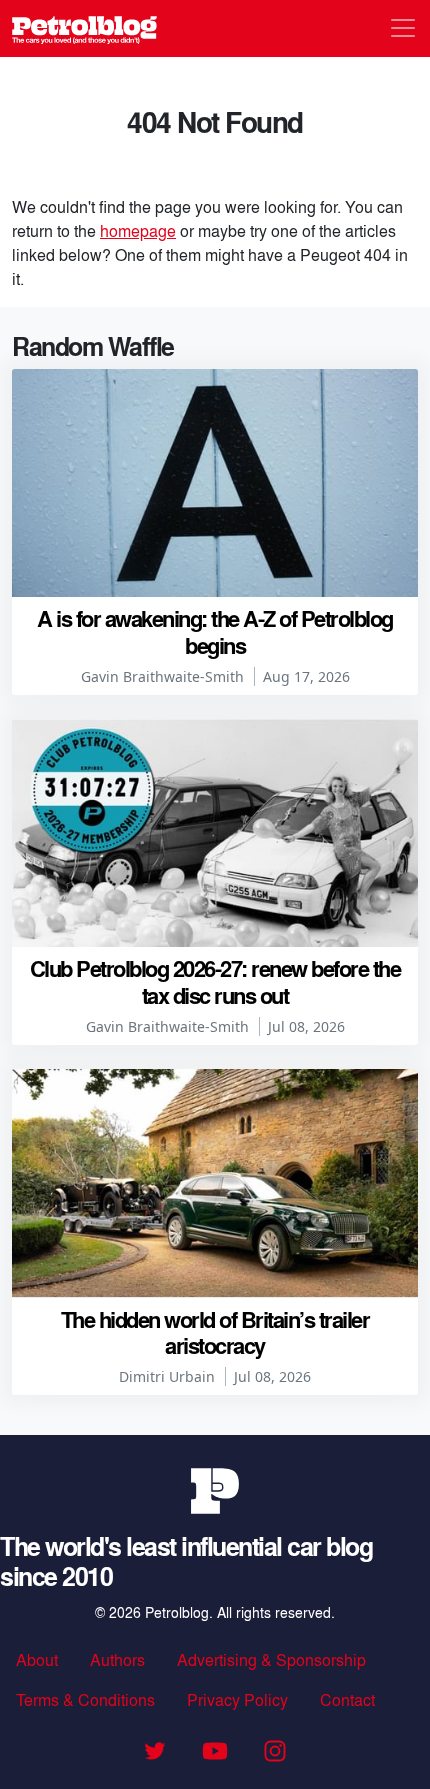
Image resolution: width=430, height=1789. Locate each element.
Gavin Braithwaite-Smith (162, 676)
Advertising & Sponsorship (271, 1659)
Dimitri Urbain (167, 1376)
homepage (138, 230)
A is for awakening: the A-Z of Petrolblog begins (215, 631)
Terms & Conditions (85, 1699)
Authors (117, 1659)
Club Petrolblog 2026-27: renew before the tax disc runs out (215, 981)
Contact (347, 1699)
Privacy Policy (237, 1699)
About (37, 1659)
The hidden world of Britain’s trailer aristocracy (215, 1332)
